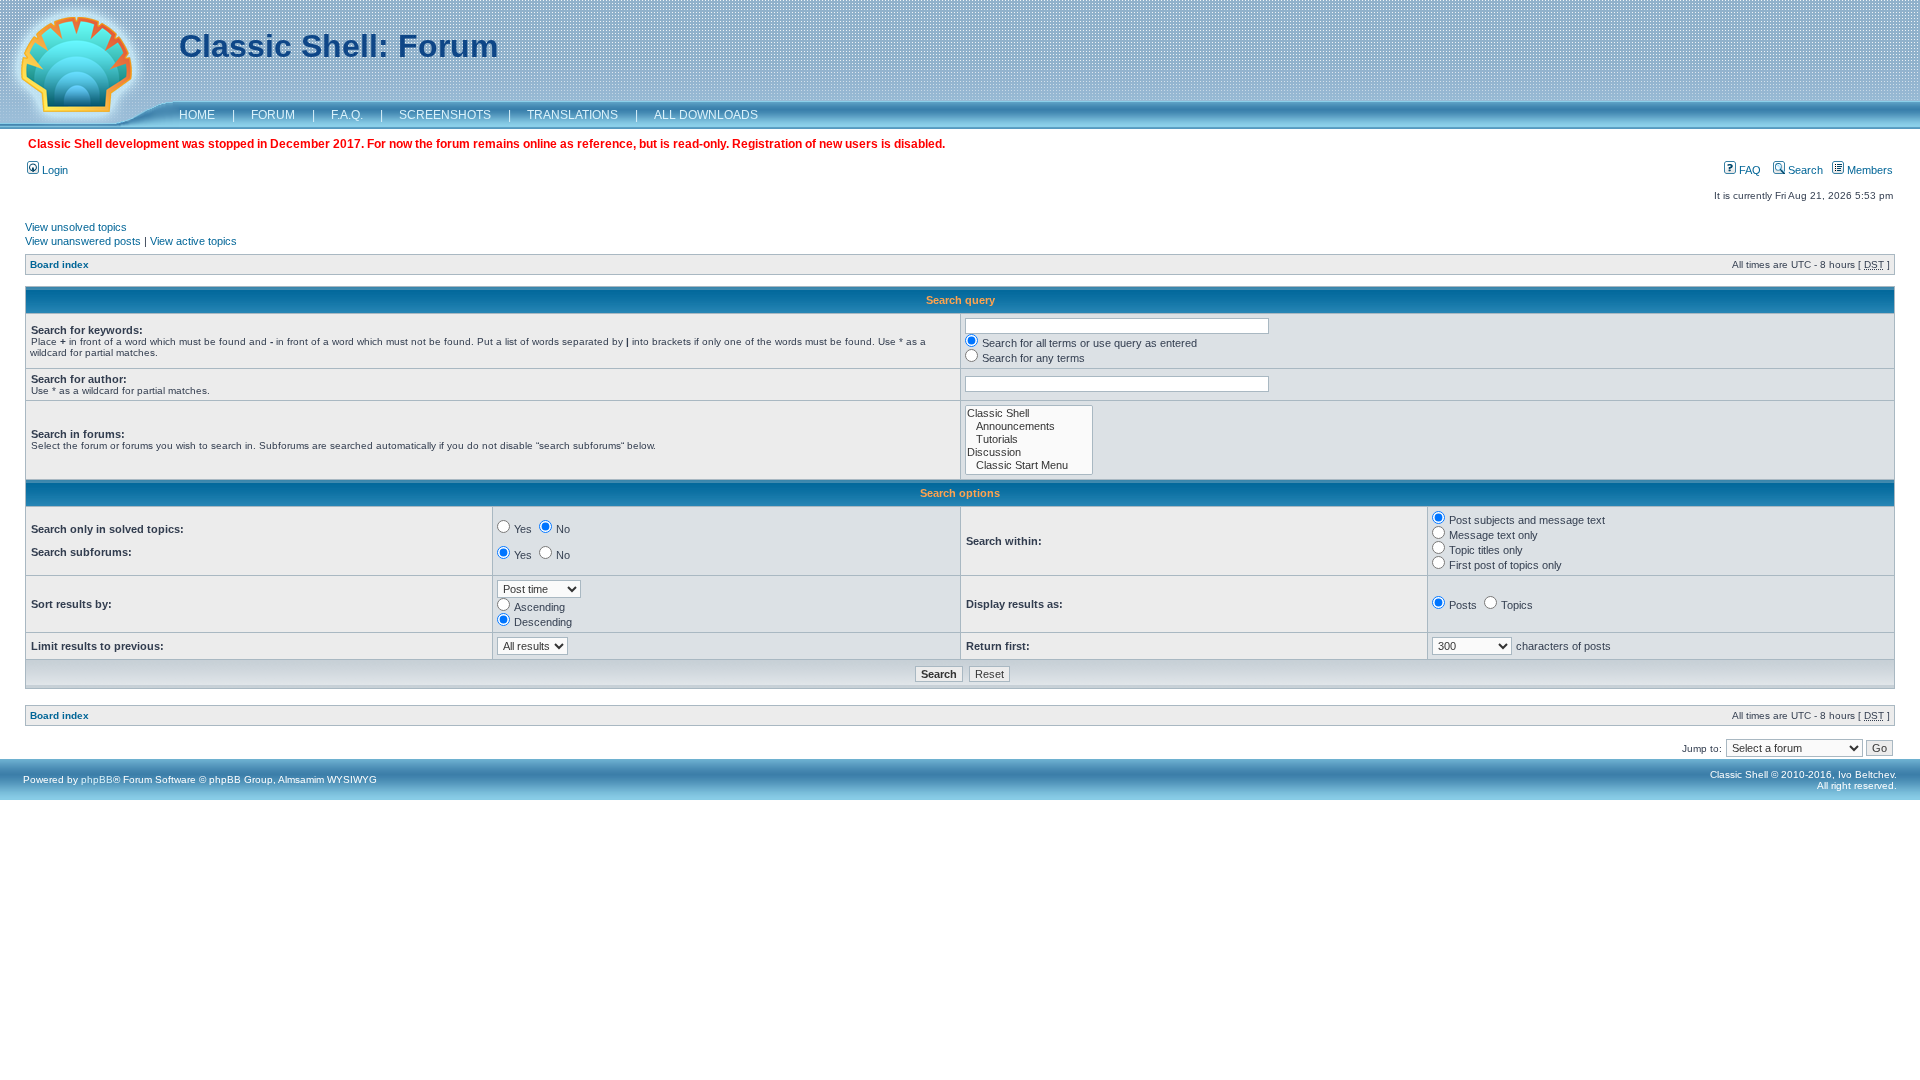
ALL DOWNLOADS (706, 115)
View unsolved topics (76, 227)
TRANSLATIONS (572, 115)
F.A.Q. (347, 115)
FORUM (273, 115)
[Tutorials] (1029, 439)
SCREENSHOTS (445, 115)
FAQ (1748, 170)
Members (1868, 170)
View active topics (193, 241)
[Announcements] (1029, 426)
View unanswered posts (83, 241)
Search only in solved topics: (107, 529)
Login (53, 170)
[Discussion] (1029, 452)
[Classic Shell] (1029, 413)
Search (1804, 170)
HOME (197, 115)
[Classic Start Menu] (1029, 465)
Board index (59, 264)
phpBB (97, 779)
